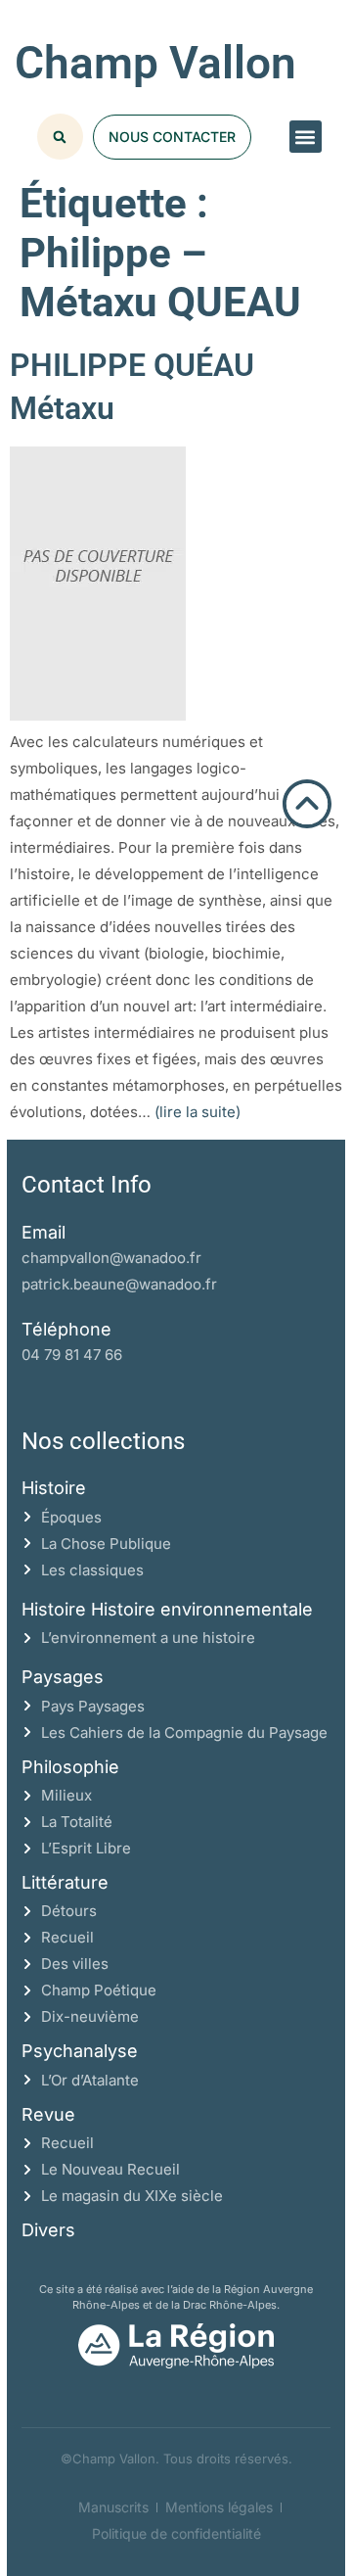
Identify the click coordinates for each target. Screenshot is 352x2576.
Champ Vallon (155, 63)
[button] (306, 137)
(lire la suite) (198, 1112)
